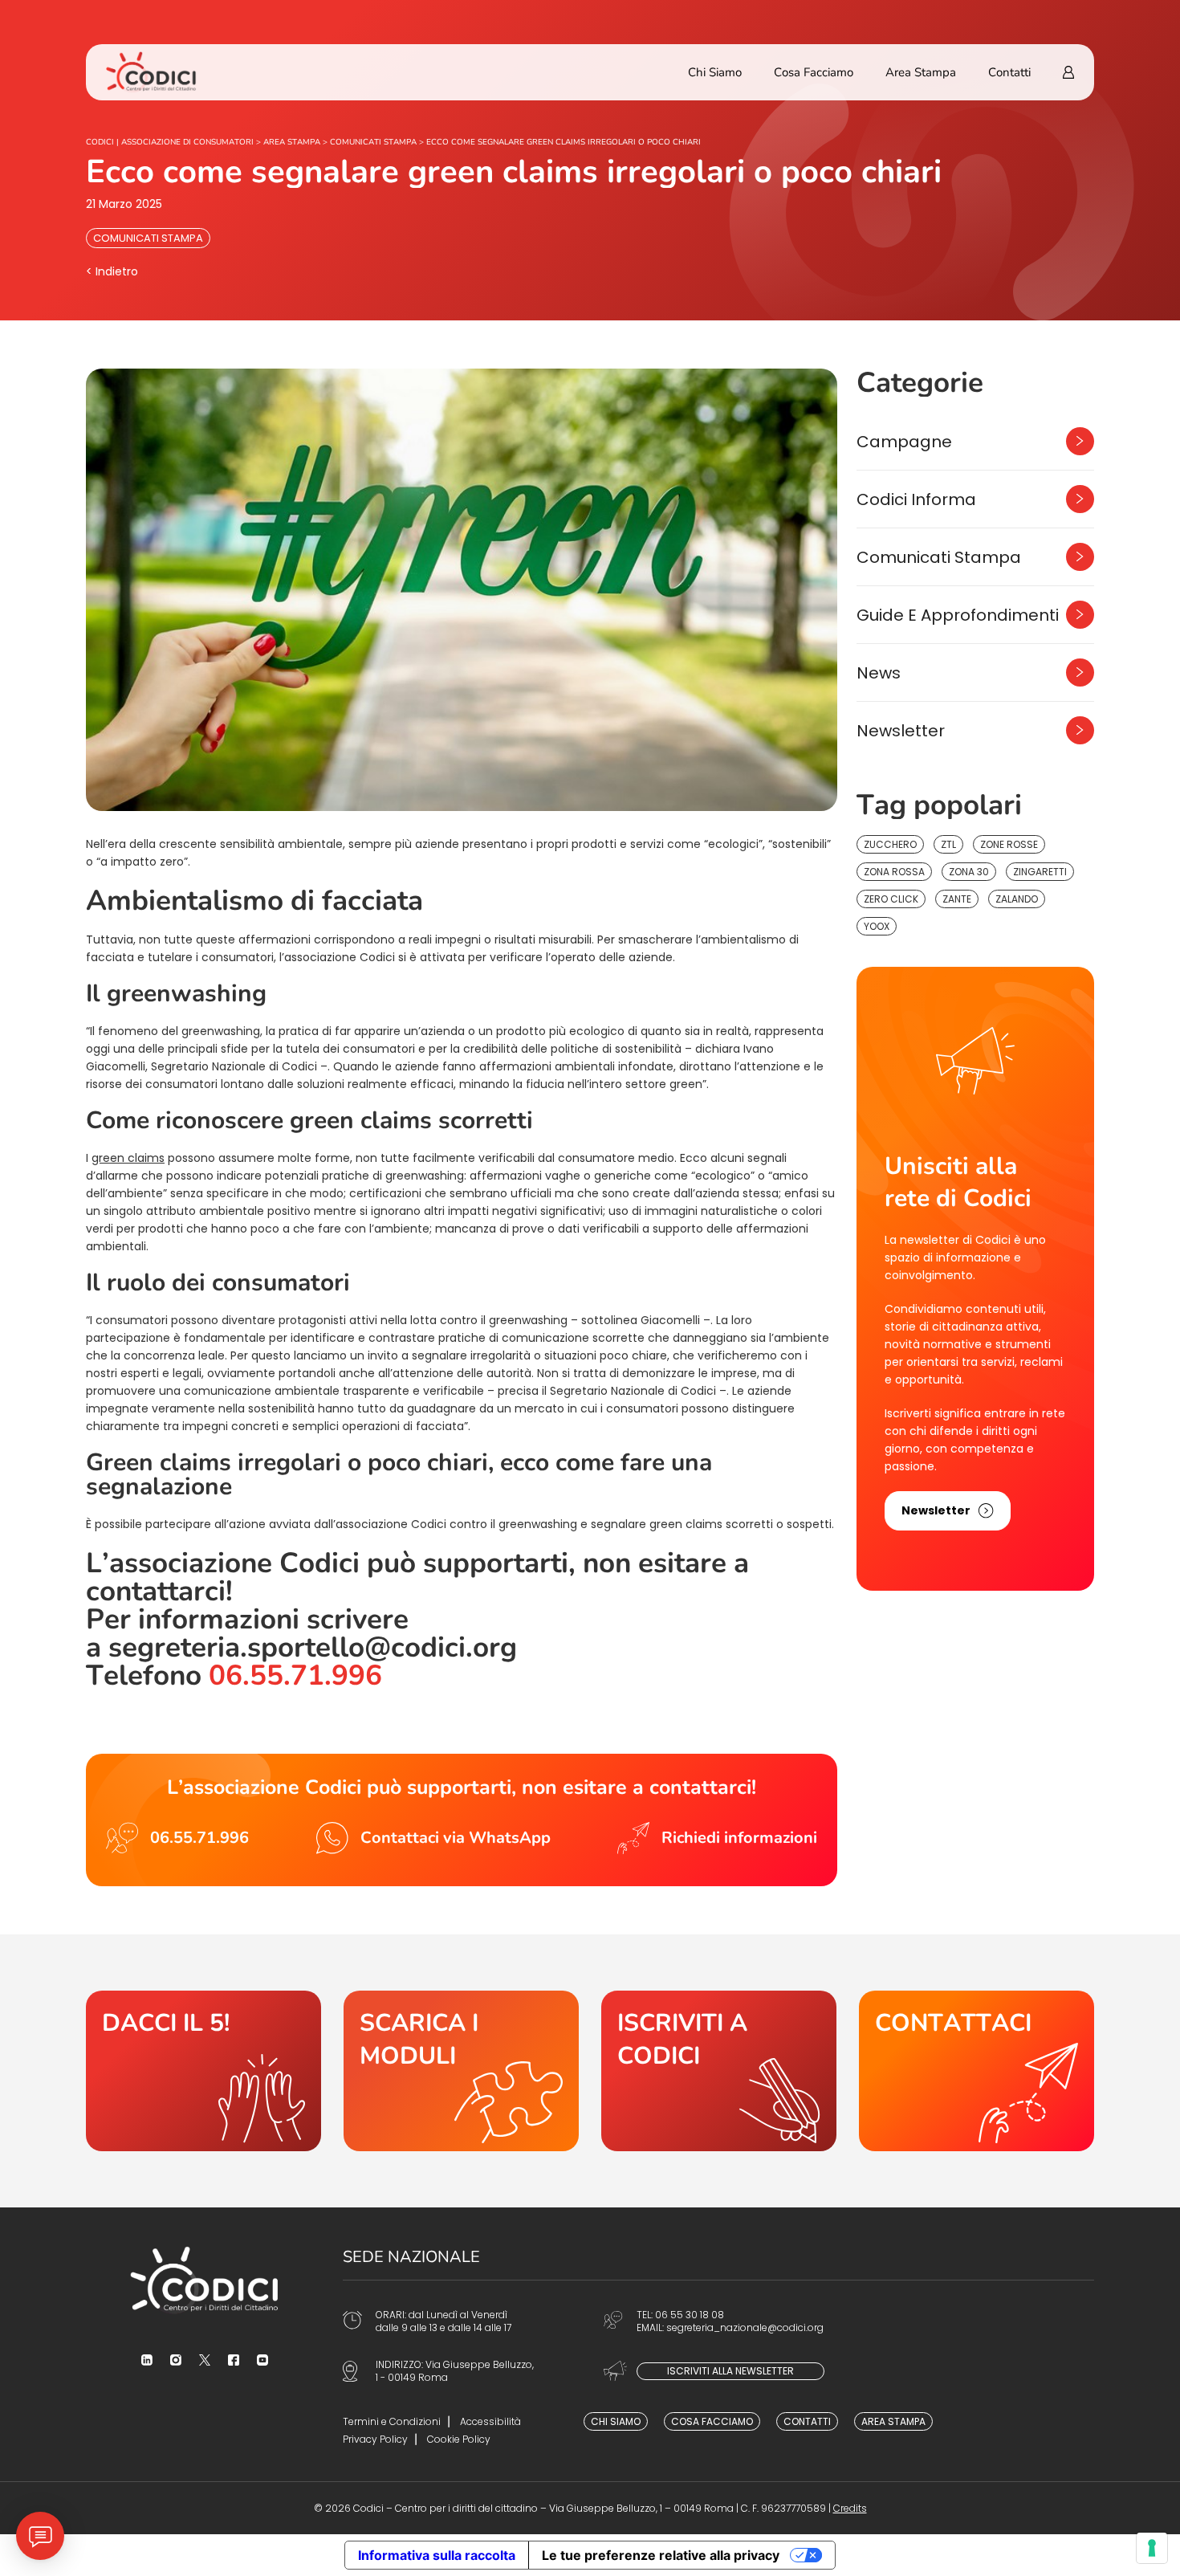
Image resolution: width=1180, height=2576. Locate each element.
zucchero (890, 844)
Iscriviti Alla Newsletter (730, 2371)
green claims (128, 1158)
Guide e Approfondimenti (958, 615)
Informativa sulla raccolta (437, 2555)
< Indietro (112, 271)
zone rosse (1009, 844)
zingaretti (1040, 872)
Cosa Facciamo (814, 72)
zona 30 (969, 872)
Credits (850, 2508)
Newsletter (901, 731)
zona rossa (894, 872)
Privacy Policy (375, 2439)
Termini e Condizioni (392, 2421)
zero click (891, 899)
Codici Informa (916, 499)
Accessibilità (490, 2421)
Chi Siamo (715, 72)
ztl (948, 844)
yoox (877, 926)
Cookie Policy (459, 2439)
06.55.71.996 (295, 1675)
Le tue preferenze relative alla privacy (661, 2555)
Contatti (1009, 72)
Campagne (904, 442)
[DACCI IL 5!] (203, 2071)
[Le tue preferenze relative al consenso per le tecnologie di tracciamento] (1152, 2548)
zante (957, 899)
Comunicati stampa (148, 238)
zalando (1017, 899)
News (879, 673)
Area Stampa (921, 72)
